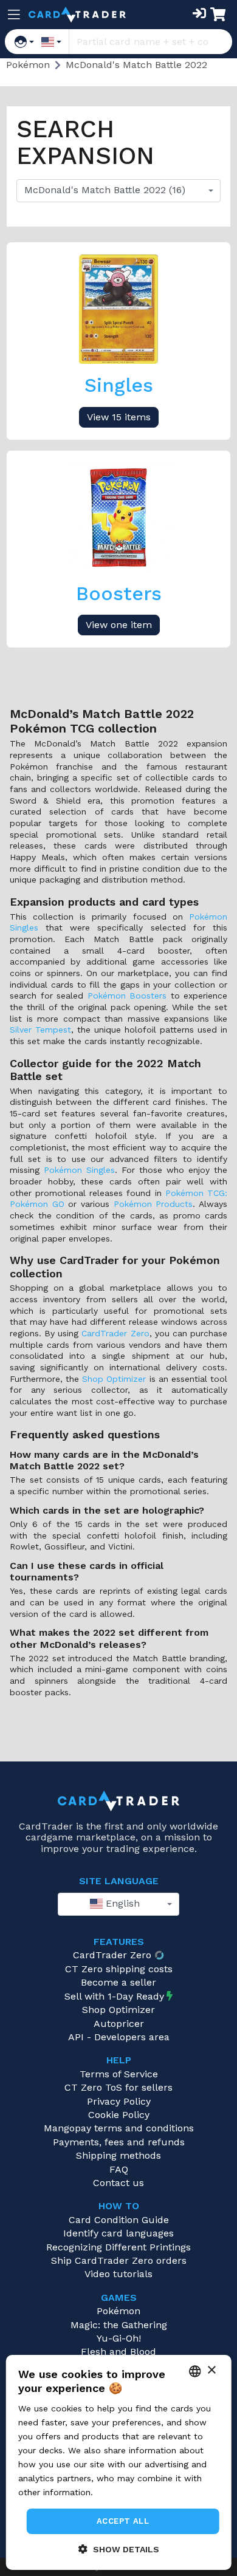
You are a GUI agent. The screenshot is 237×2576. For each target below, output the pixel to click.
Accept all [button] (123, 2521)
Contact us (118, 2183)
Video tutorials (118, 2274)
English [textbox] (121, 1903)
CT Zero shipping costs (119, 1969)
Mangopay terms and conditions (119, 2128)
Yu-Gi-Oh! (119, 2338)
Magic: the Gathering (119, 2325)
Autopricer (119, 2024)
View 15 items (119, 417)
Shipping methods (118, 2155)
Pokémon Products (153, 1204)
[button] (119, 2549)
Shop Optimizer (114, 1379)
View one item (119, 625)
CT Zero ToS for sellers (118, 2087)
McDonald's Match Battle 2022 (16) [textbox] (105, 190)
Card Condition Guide (119, 2220)
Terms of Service (119, 2074)
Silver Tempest (40, 1030)
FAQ (119, 2169)
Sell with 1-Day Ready (114, 1996)
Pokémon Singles (79, 1170)
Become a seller (118, 1982)
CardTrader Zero (115, 1333)
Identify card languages (118, 2233)
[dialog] (119, 2462)
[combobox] (118, 191)
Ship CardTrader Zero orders (119, 2260)
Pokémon (118, 2311)
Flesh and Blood (118, 2352)
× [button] (211, 2370)
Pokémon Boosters (127, 996)
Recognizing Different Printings (118, 2247)
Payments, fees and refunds (119, 2142)
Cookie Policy (119, 2115)
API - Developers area (119, 2037)
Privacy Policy (119, 2101)
